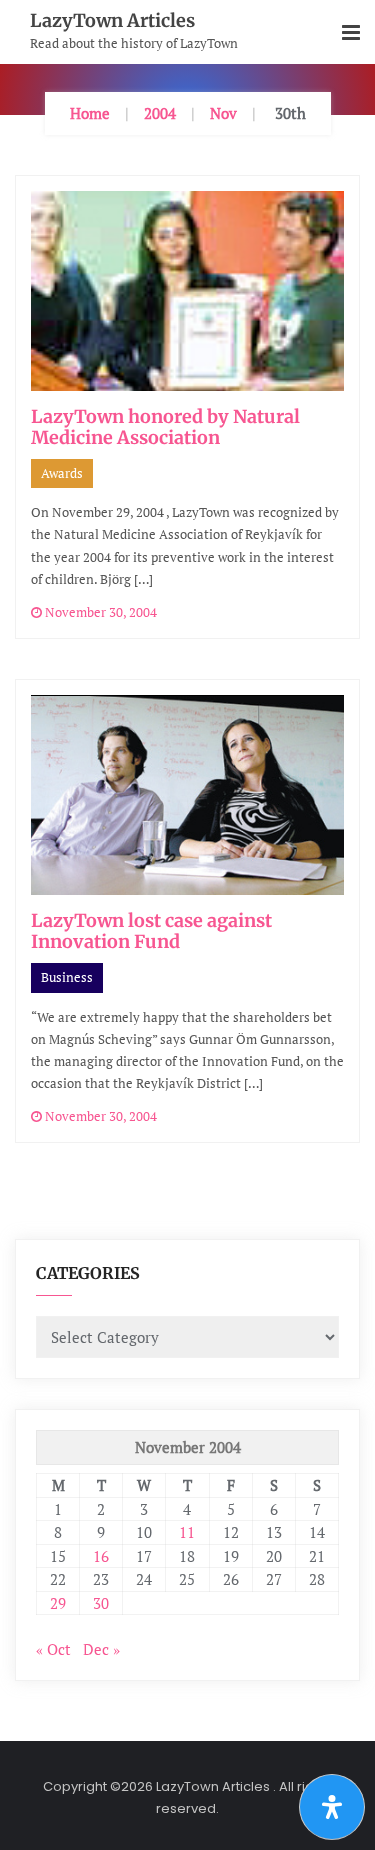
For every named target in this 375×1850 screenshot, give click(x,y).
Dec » (101, 1649)
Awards (62, 473)
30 (101, 1603)
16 (101, 1556)
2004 (160, 113)
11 (187, 1532)
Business (67, 977)
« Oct (53, 1649)
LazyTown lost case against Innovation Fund (151, 931)
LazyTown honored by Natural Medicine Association (165, 427)
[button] (351, 33)
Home (90, 113)
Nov (223, 113)
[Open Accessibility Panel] (332, 1807)
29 (58, 1603)
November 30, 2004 (99, 612)
